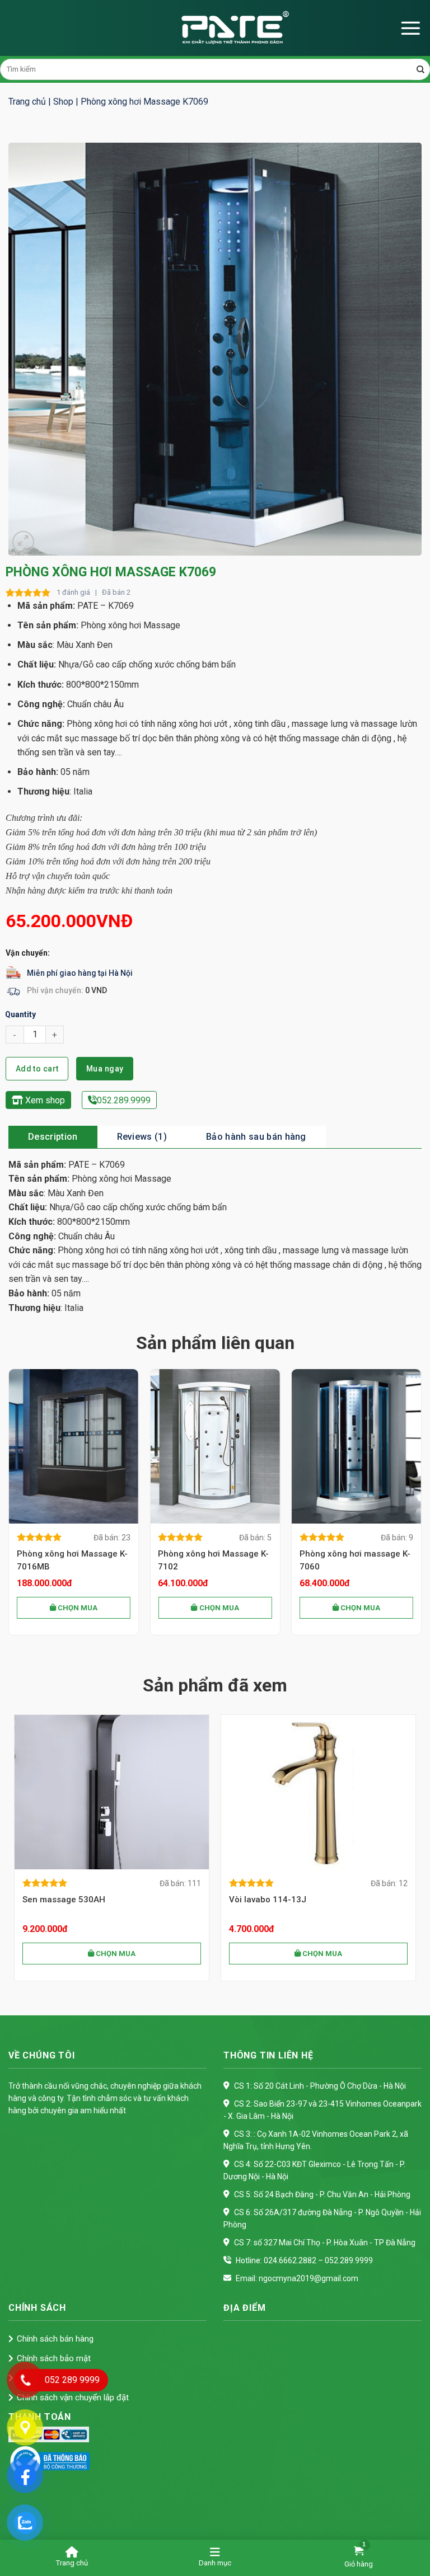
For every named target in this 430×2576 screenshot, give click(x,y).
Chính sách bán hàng (55, 2339)
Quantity (20, 1014)
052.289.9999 (124, 1100)
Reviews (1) (142, 1137)
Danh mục (215, 2563)
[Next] (421, 1506)
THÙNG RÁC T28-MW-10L (81, 1900)
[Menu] (410, 28)
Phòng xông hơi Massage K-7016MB (72, 1560)
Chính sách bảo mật (54, 2358)
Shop (63, 102)
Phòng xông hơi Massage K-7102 (213, 1560)
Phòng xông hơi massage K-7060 (355, 1560)
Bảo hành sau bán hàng (256, 1137)
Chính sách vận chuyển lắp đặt (73, 2398)
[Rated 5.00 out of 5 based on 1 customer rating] (28, 593)
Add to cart (37, 1069)
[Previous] (9, 1506)
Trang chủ (27, 102)
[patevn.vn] (215, 28)
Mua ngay (105, 1069)
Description (53, 1137)
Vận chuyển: (28, 953)
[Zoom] (23, 542)
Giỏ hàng (359, 2564)
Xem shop (44, 1100)
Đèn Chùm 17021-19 (278, 1900)
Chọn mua (77, 1608)
